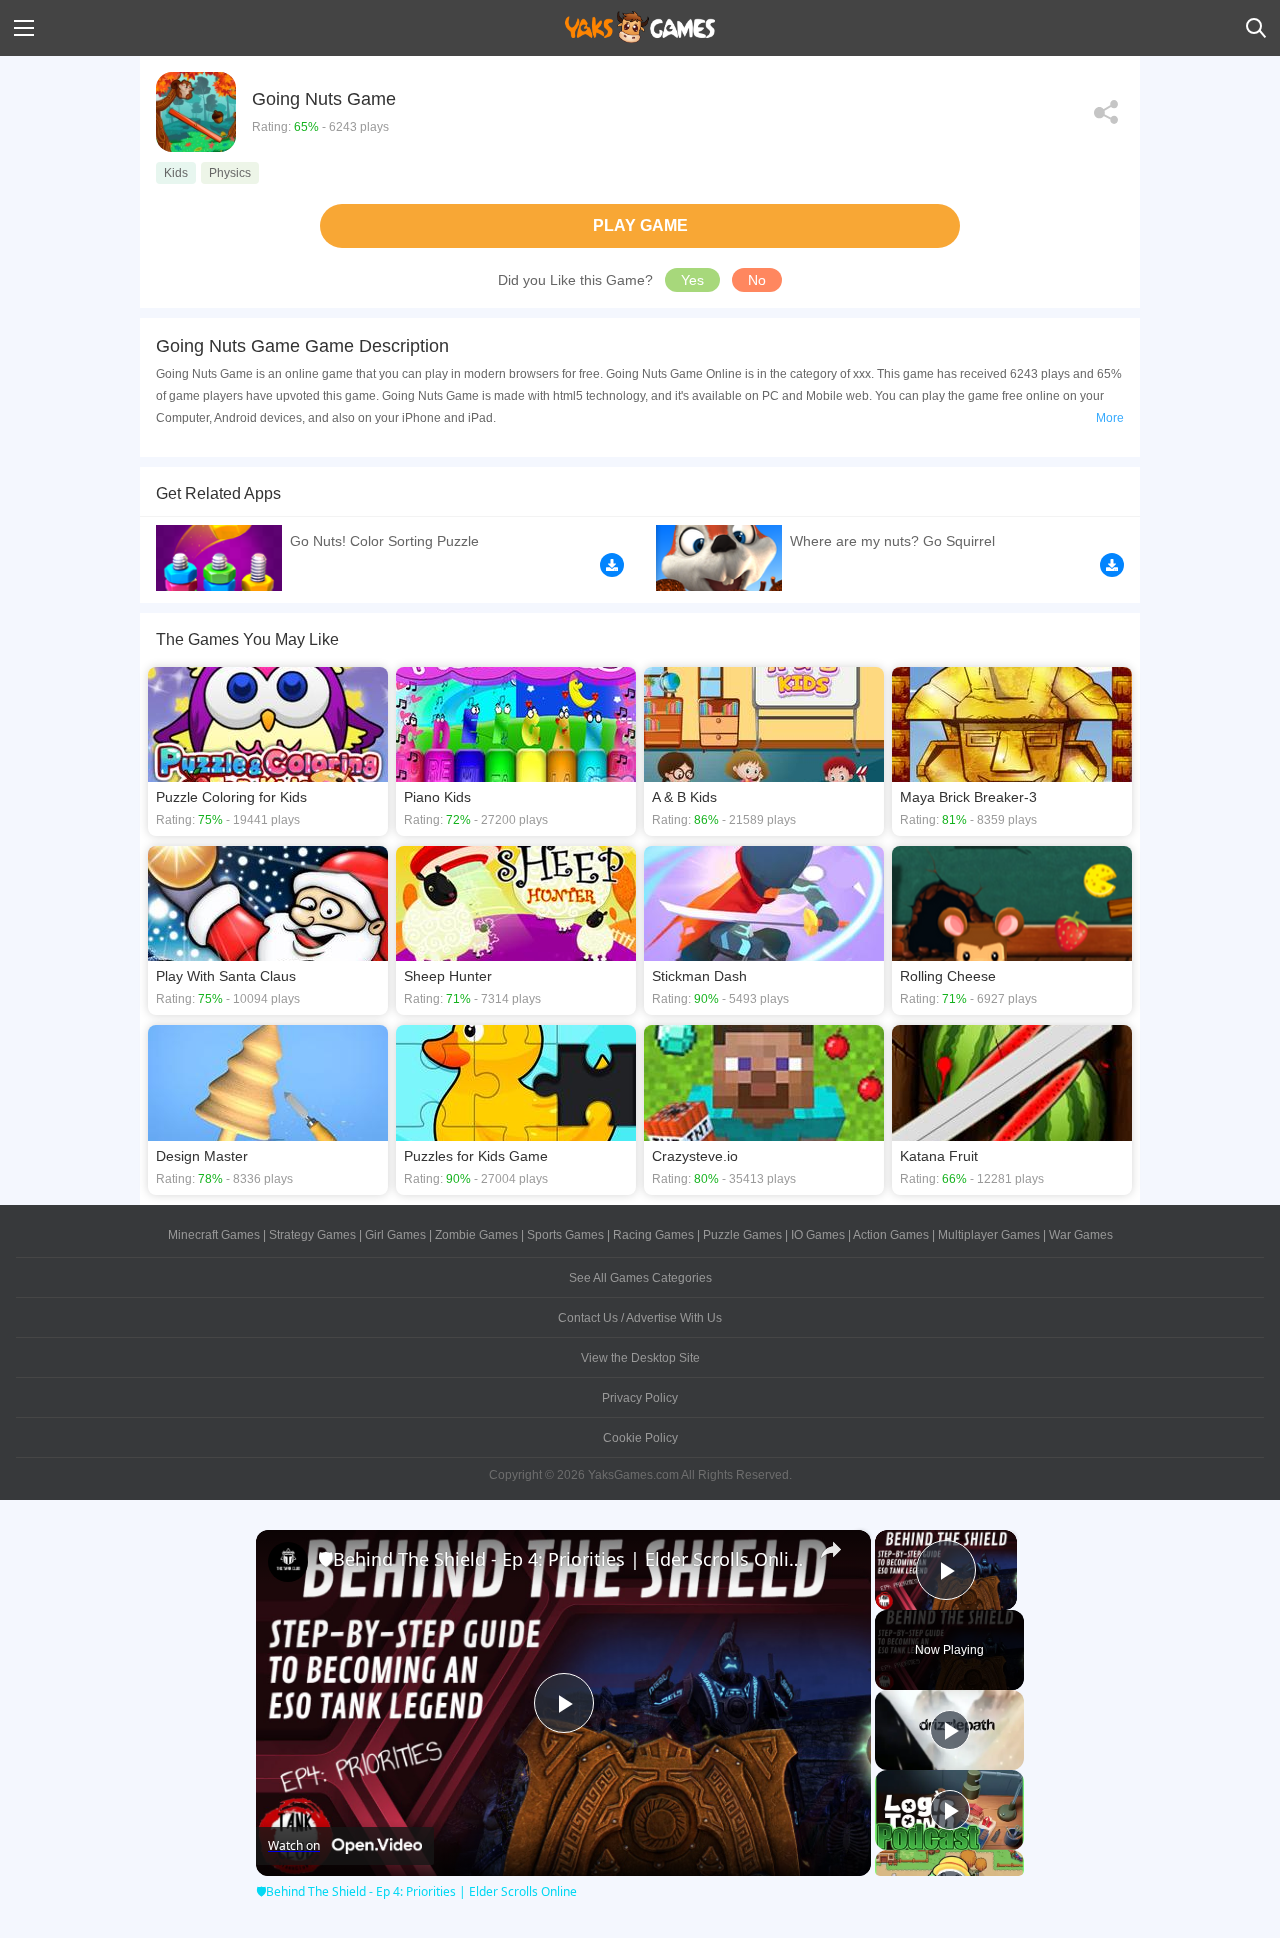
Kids (176, 173)
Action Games (891, 1235)
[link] (288, 1562)
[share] (831, 1550)
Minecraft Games (214, 1235)
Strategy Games (312, 1235)
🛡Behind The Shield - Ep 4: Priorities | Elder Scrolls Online (560, 1559)
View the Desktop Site (640, 1358)
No (757, 280)
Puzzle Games (742, 1235)
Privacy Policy (640, 1398)
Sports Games (565, 1235)
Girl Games (395, 1235)
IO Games (818, 1235)
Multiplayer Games (989, 1235)
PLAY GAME (640, 225)
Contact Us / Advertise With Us (640, 1318)
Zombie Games (476, 1235)
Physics (230, 173)
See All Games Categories (640, 1278)
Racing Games (653, 1235)
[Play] (950, 1730)
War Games (1081, 1235)
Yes (692, 280)
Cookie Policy (640, 1438)
